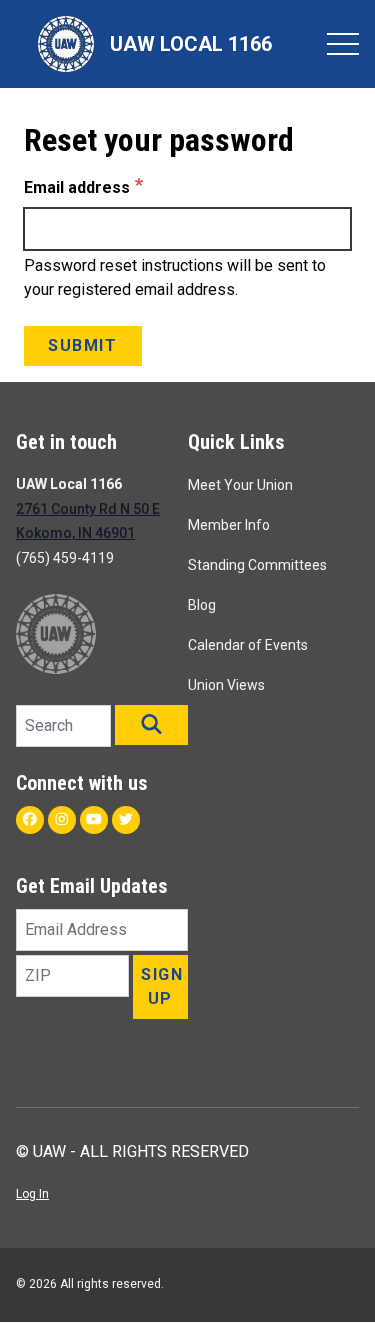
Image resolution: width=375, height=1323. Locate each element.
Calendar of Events (248, 645)
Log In (32, 1194)
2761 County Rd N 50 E (88, 509)
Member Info (229, 525)
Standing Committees (257, 565)
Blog (202, 605)
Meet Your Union (240, 485)
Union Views (226, 685)
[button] (151, 725)
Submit (83, 345)
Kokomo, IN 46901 (75, 533)
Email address (77, 187)
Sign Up (162, 986)
